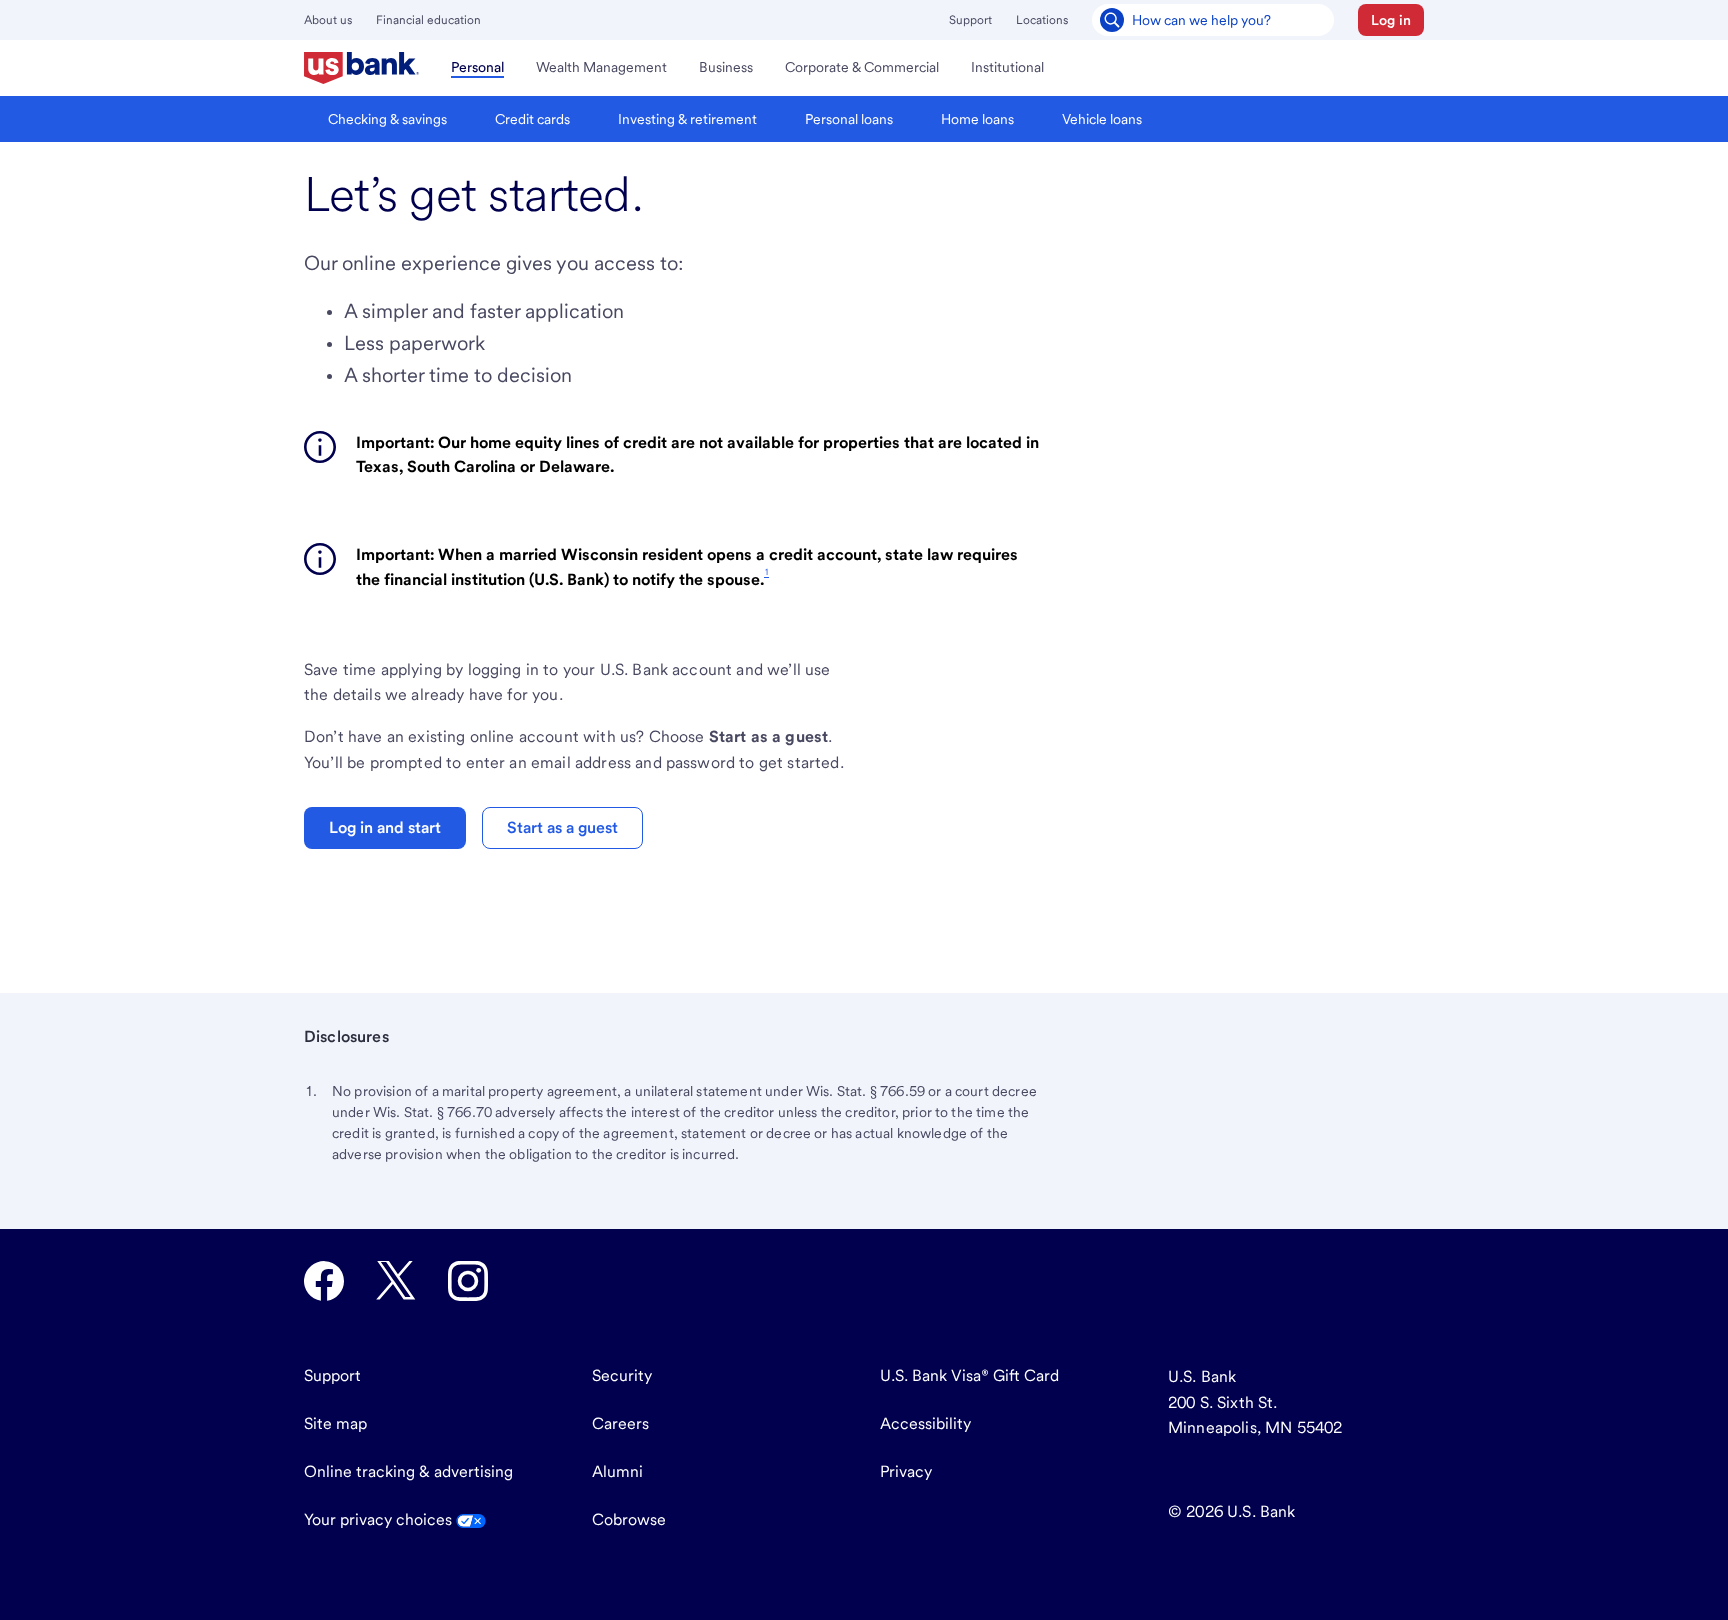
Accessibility (925, 1423)
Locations (1042, 20)
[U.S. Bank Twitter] (396, 1281)
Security (622, 1375)
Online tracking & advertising (408, 1471)
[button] (1391, 20)
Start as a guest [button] (562, 827)
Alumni (617, 1471)
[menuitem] (361, 68)
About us (328, 20)
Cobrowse (629, 1519)
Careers (620, 1423)
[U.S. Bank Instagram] (468, 1281)
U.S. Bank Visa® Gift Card (969, 1375)
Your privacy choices (380, 1519)
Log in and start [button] (385, 827)
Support (970, 20)
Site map (335, 1423)
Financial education (428, 20)
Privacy (906, 1471)
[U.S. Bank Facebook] (324, 1281)
